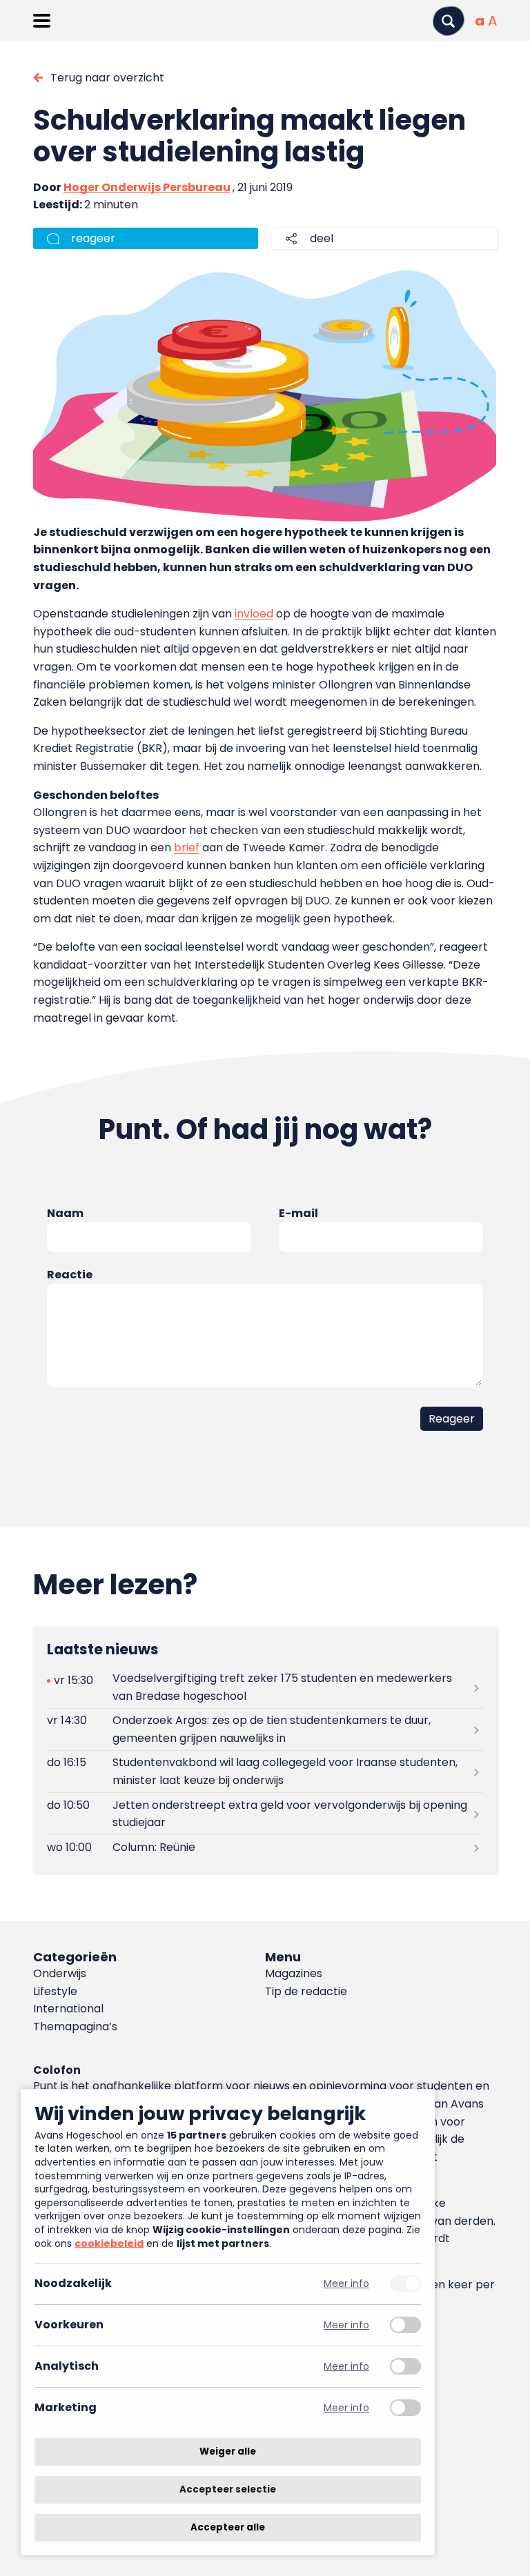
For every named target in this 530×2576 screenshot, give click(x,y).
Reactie (70, 1275)
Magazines (294, 1973)
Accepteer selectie (228, 2489)
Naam (65, 1213)
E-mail (298, 1213)
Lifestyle (55, 1991)
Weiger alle (228, 2451)
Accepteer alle (228, 2527)
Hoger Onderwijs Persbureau (147, 187)
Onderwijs (60, 1973)
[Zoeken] (449, 21)
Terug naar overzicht (107, 78)
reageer (93, 238)
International (68, 2009)
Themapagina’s (75, 2027)
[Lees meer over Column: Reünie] (265, 1847)
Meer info (346, 2284)
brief (187, 848)
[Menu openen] (42, 21)
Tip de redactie (306, 1991)
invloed (254, 614)
